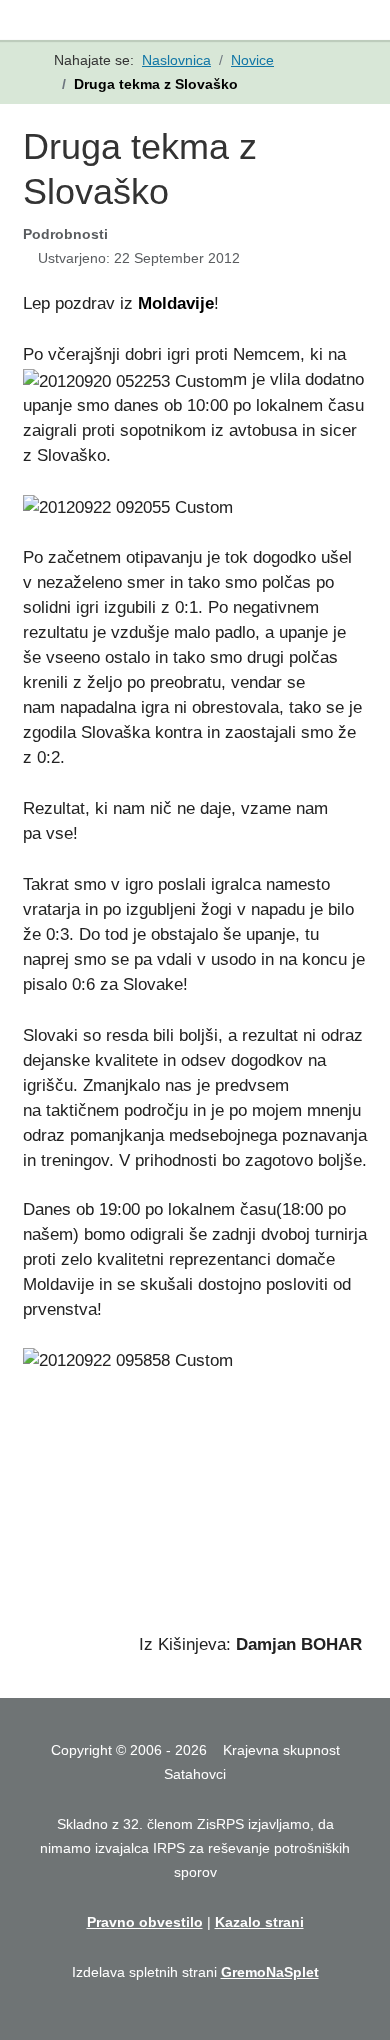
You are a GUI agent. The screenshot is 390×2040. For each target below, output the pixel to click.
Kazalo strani (259, 1922)
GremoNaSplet (270, 1972)
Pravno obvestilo (145, 1922)
